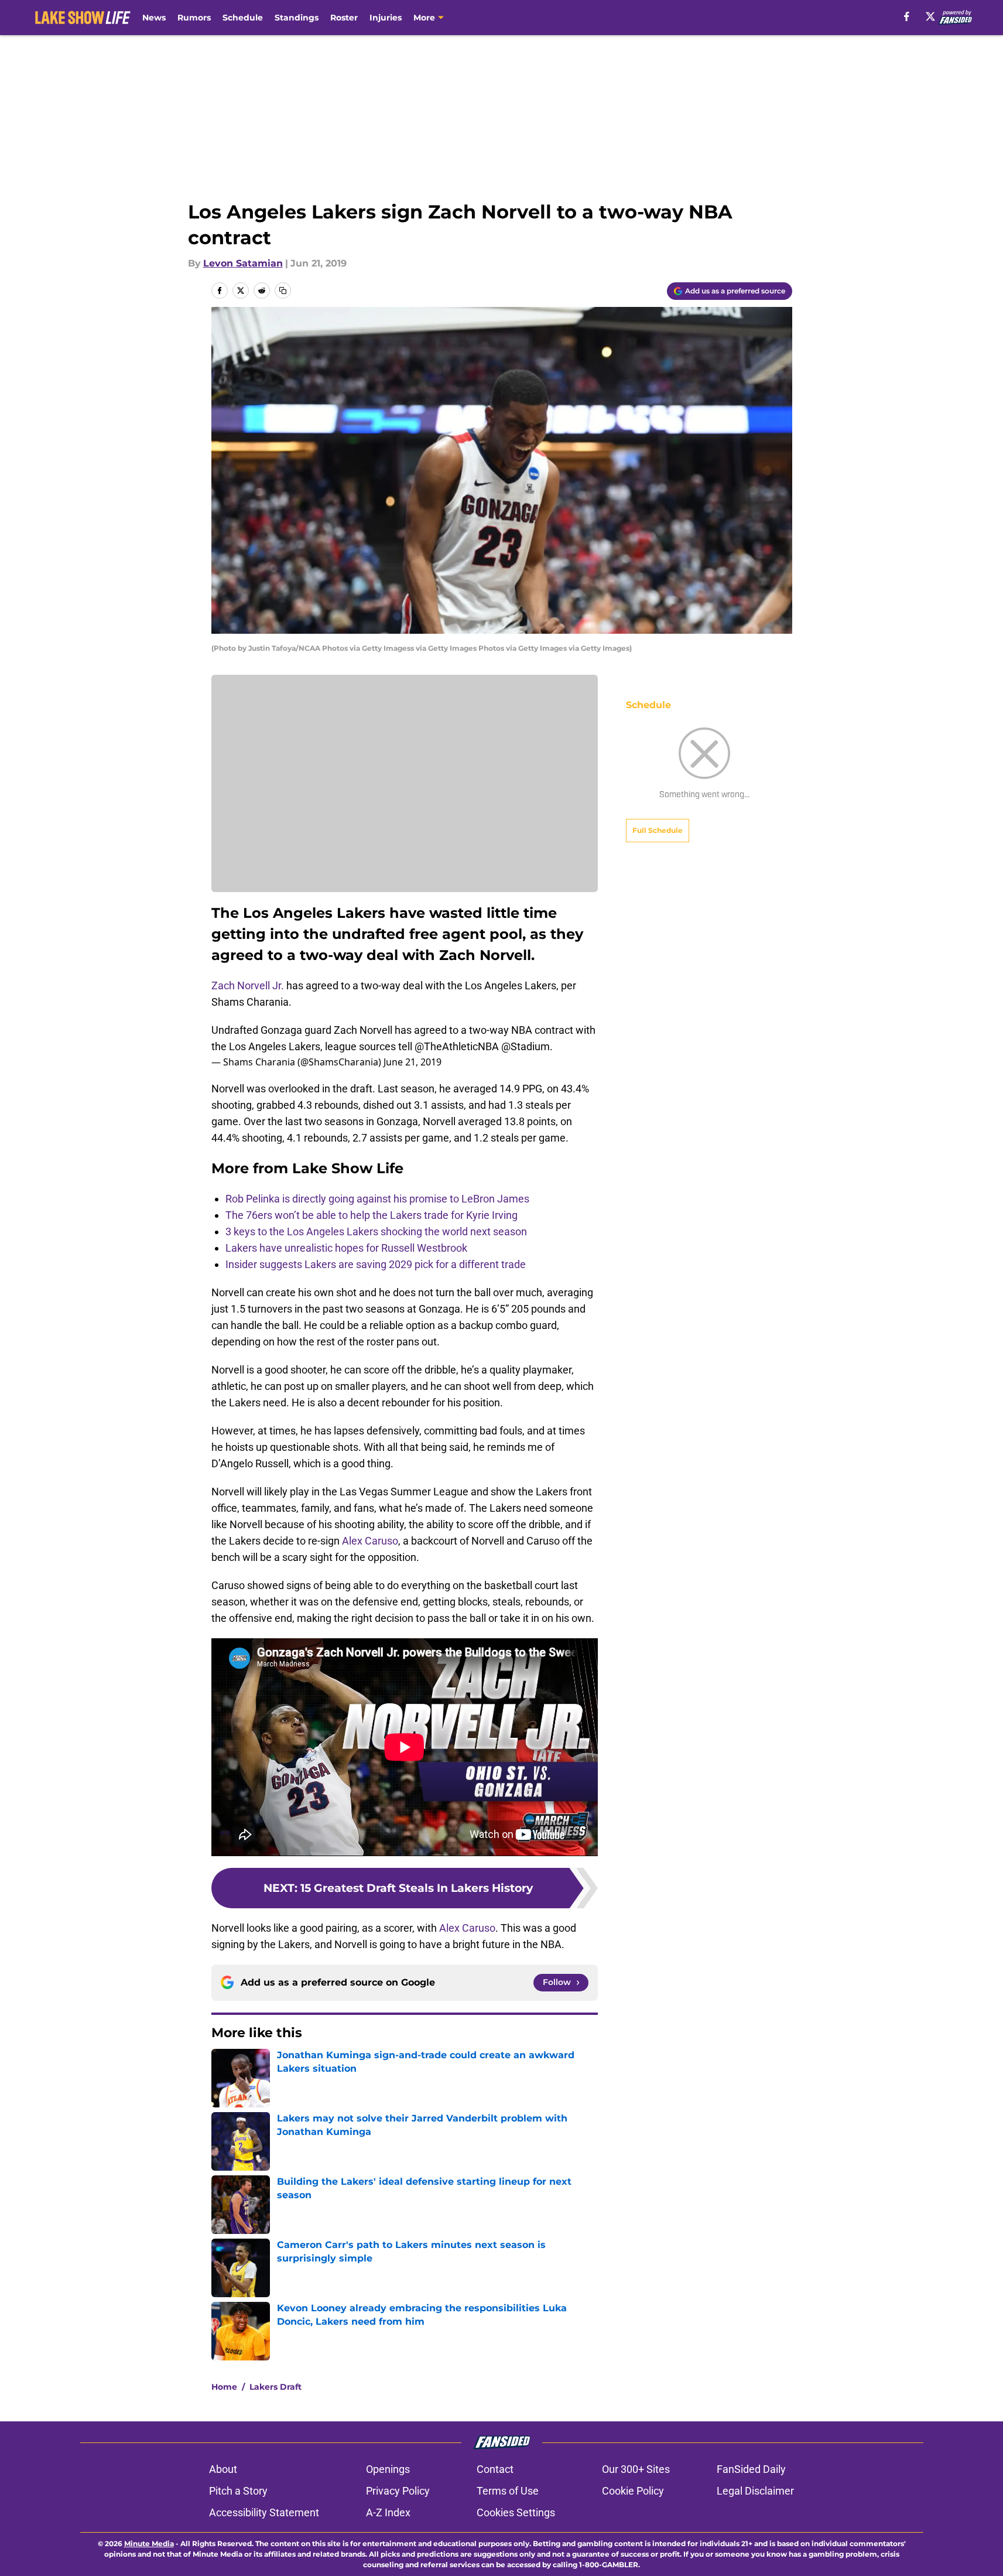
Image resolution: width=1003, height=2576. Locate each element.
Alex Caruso (370, 1541)
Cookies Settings (516, 2512)
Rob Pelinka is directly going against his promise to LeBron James (377, 1199)
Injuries (386, 18)
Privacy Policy (398, 2491)
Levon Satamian (243, 263)
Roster (344, 18)
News (154, 18)
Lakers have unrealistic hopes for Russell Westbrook (346, 1248)
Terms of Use (508, 2491)
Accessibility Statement (264, 2512)
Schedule (243, 18)
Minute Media (149, 2543)
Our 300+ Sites (636, 2469)
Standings (297, 18)
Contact (495, 2469)
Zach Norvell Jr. (248, 985)
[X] (930, 16)
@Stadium (526, 1046)
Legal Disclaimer (755, 2491)
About (223, 2469)
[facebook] (907, 16)
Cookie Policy (633, 2491)
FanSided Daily (751, 2469)
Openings (388, 2469)
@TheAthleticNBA (457, 1046)
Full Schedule (658, 830)
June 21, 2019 (413, 1062)
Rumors (194, 18)
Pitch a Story (238, 2491)
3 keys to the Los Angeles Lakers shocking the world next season (376, 1231)
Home (224, 2387)
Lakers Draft (275, 2387)
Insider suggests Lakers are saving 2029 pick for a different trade (376, 1264)
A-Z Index (388, 2512)
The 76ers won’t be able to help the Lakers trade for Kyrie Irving (372, 1215)
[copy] (283, 291)
